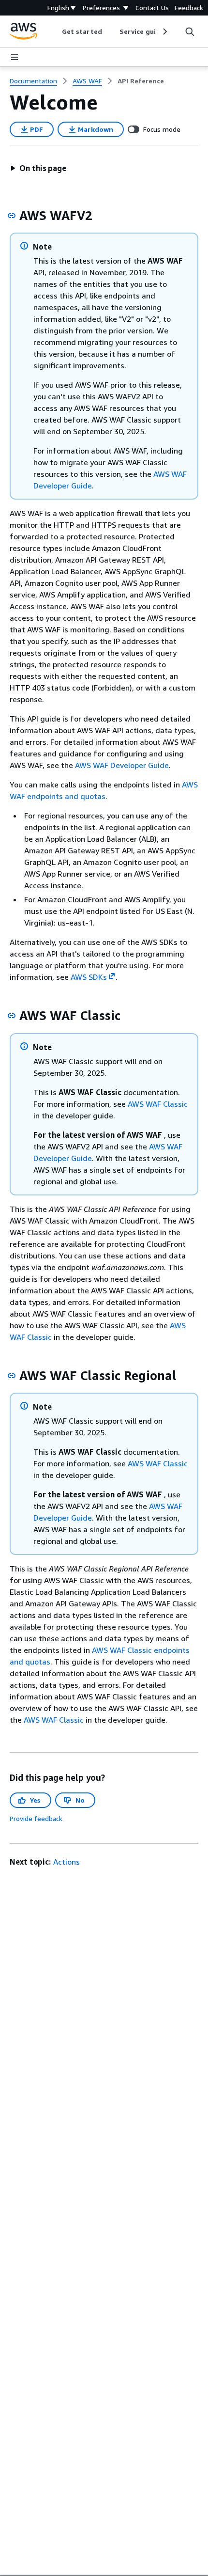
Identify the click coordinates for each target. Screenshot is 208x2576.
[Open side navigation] (15, 57)
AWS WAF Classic (158, 1104)
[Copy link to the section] (12, 216)
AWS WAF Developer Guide (122, 765)
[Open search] (190, 31)
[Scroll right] (164, 31)
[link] (141, 81)
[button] (38, 168)
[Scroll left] (55, 31)
